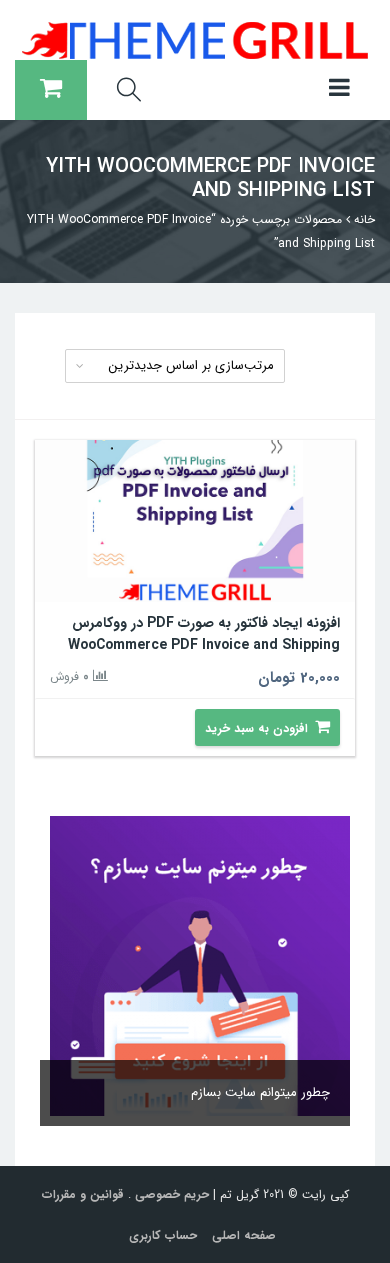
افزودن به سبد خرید (256, 728)
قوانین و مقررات (83, 1194)
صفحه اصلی (244, 1235)
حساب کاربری (163, 1235)
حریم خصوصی (172, 1194)
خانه (364, 219)
